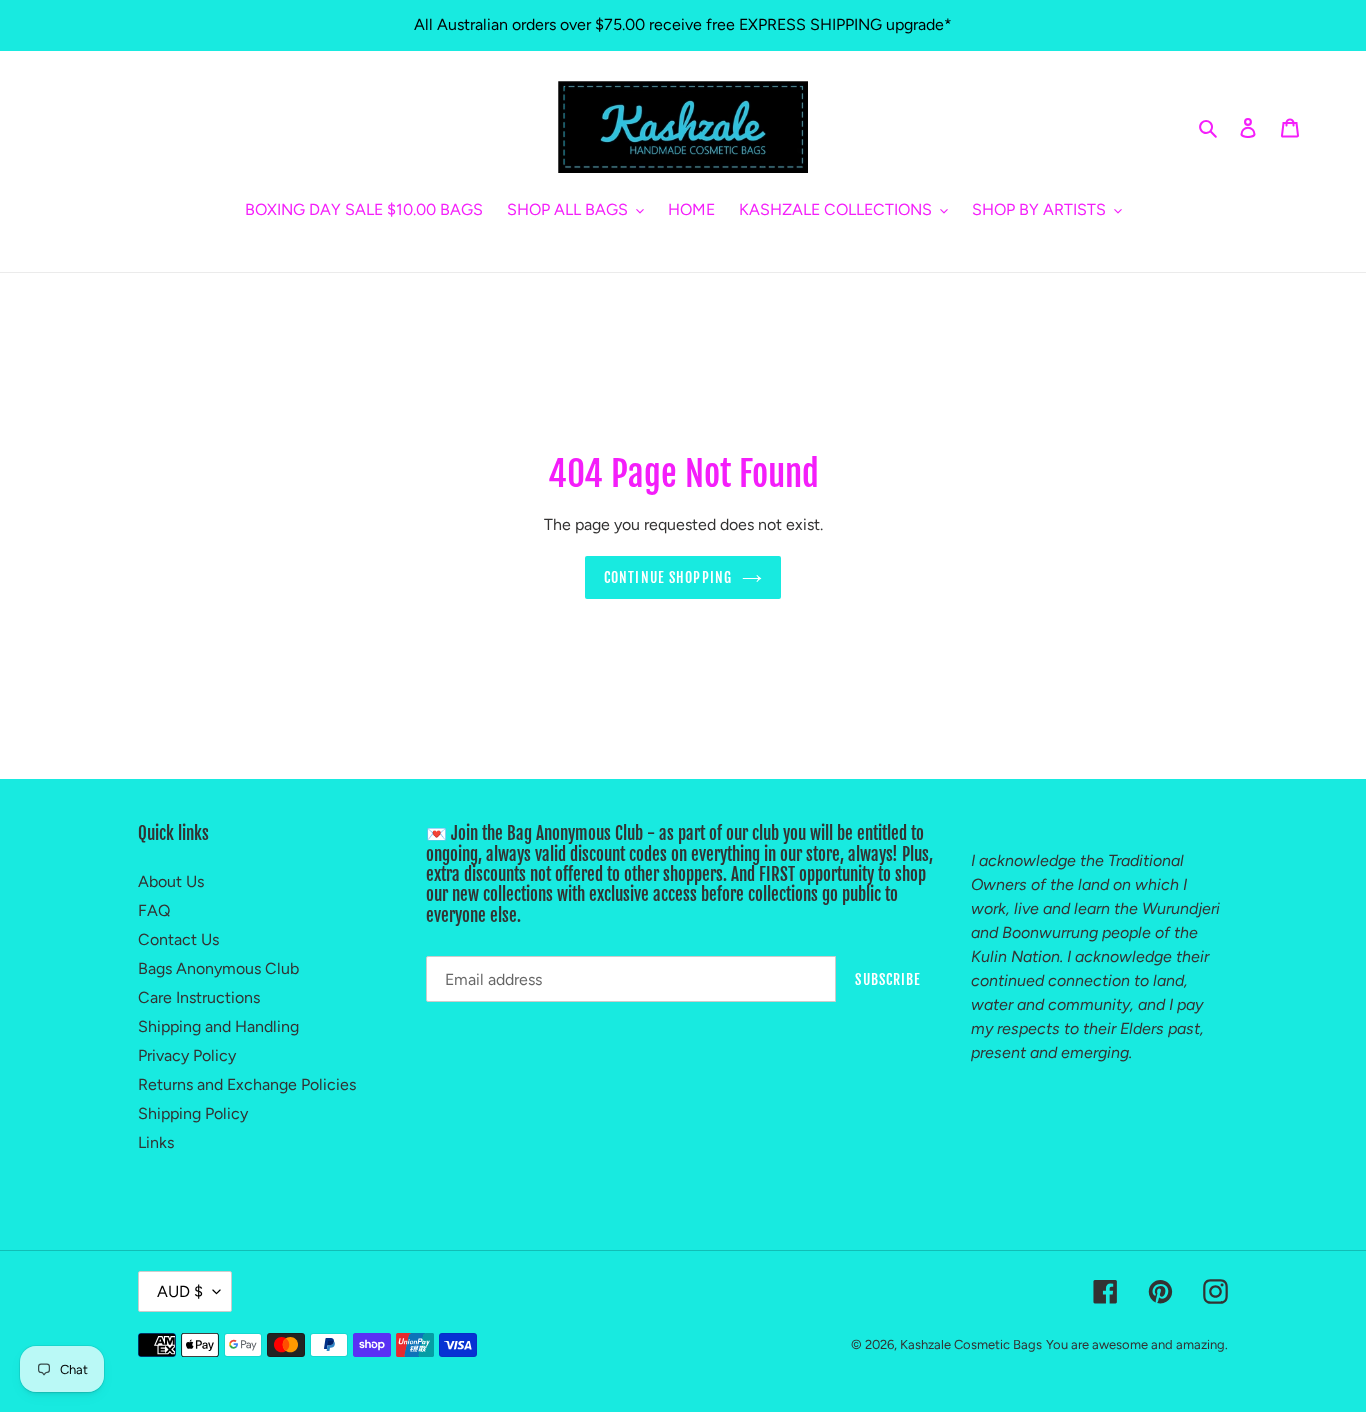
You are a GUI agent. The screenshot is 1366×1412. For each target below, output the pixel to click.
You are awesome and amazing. (1137, 1344)
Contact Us (178, 939)
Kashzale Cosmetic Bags (971, 1344)
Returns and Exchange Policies (247, 1084)
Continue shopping (668, 577)
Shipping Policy (193, 1113)
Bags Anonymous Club (218, 968)
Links (156, 1142)
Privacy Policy (187, 1055)
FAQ (154, 910)
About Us (171, 881)
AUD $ (180, 1291)
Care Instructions (199, 997)
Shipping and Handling (218, 1026)
